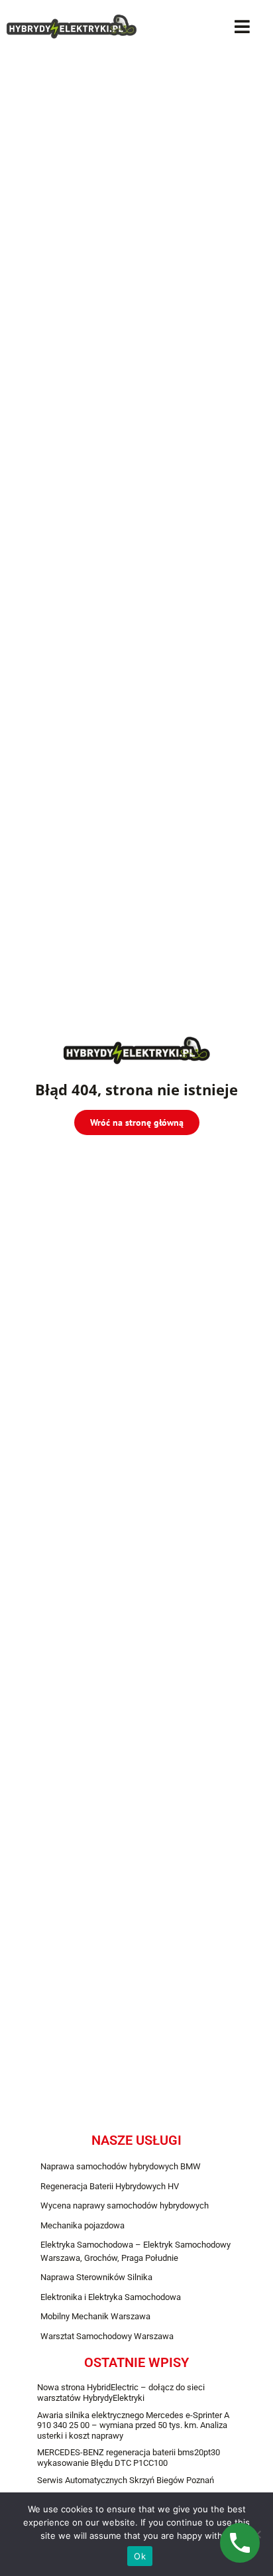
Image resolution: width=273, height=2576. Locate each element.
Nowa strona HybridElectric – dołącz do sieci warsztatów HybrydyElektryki (121, 2393)
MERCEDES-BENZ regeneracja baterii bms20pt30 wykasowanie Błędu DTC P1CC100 (129, 2458)
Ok (140, 2556)
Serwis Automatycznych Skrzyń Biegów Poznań (126, 2480)
